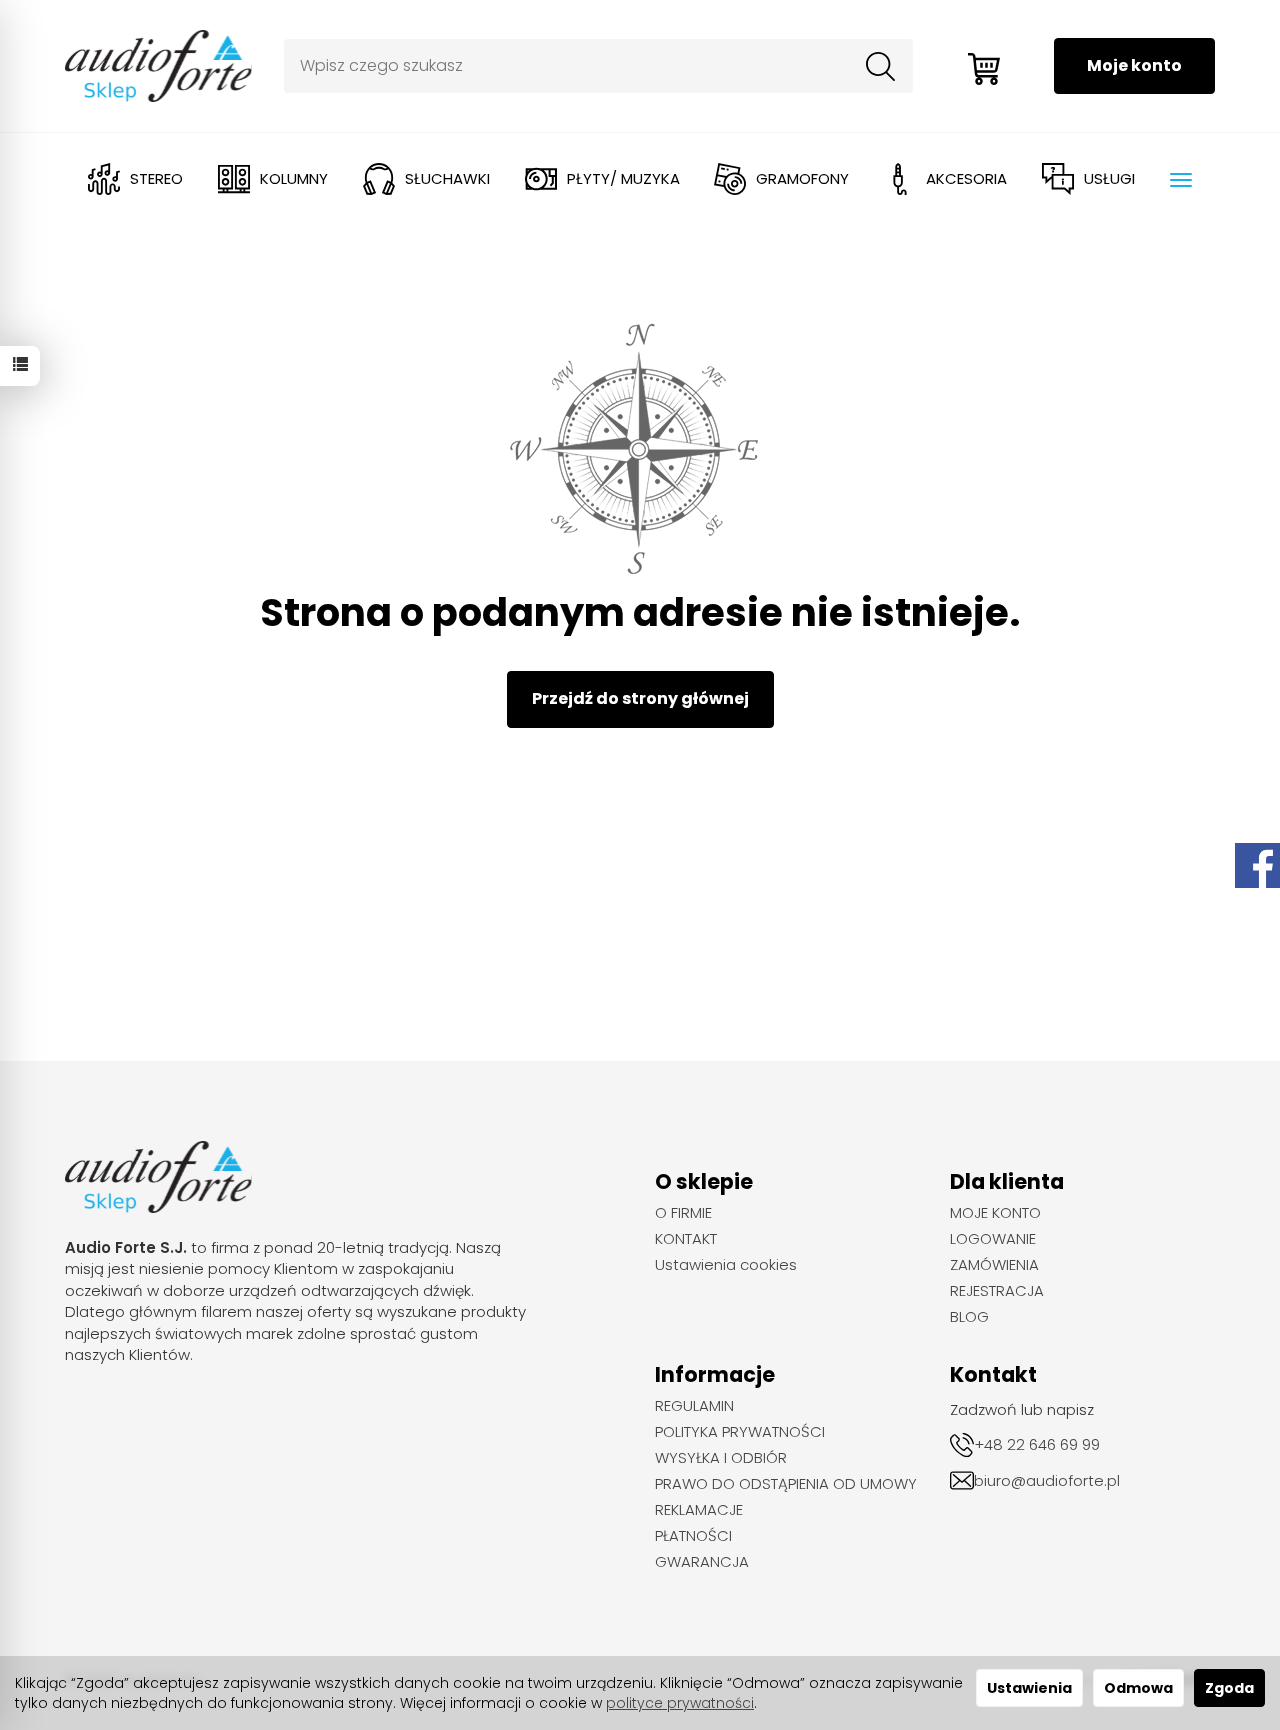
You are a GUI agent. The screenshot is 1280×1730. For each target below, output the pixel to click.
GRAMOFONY (802, 178)
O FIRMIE (683, 1213)
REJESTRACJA (997, 1291)
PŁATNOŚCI (693, 1536)
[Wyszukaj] (881, 66)
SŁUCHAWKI (447, 178)
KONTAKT (686, 1239)
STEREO (156, 178)
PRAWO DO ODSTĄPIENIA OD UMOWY (786, 1484)
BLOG (969, 1317)
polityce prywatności (680, 1703)
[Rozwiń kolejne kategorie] (1181, 180)
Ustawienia (1029, 1688)
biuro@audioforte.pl (1047, 1480)
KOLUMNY (294, 178)
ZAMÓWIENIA (994, 1265)
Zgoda (1229, 1688)
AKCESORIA (966, 178)
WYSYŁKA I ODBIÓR (721, 1458)
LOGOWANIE (993, 1239)
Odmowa (1138, 1688)
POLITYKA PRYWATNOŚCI (740, 1432)
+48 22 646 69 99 (1037, 1444)
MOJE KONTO (995, 1213)
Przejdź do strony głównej (640, 698)
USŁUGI (1109, 178)
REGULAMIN (694, 1406)
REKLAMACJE (699, 1510)
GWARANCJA (702, 1562)
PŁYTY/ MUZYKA (623, 178)
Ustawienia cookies (726, 1265)
